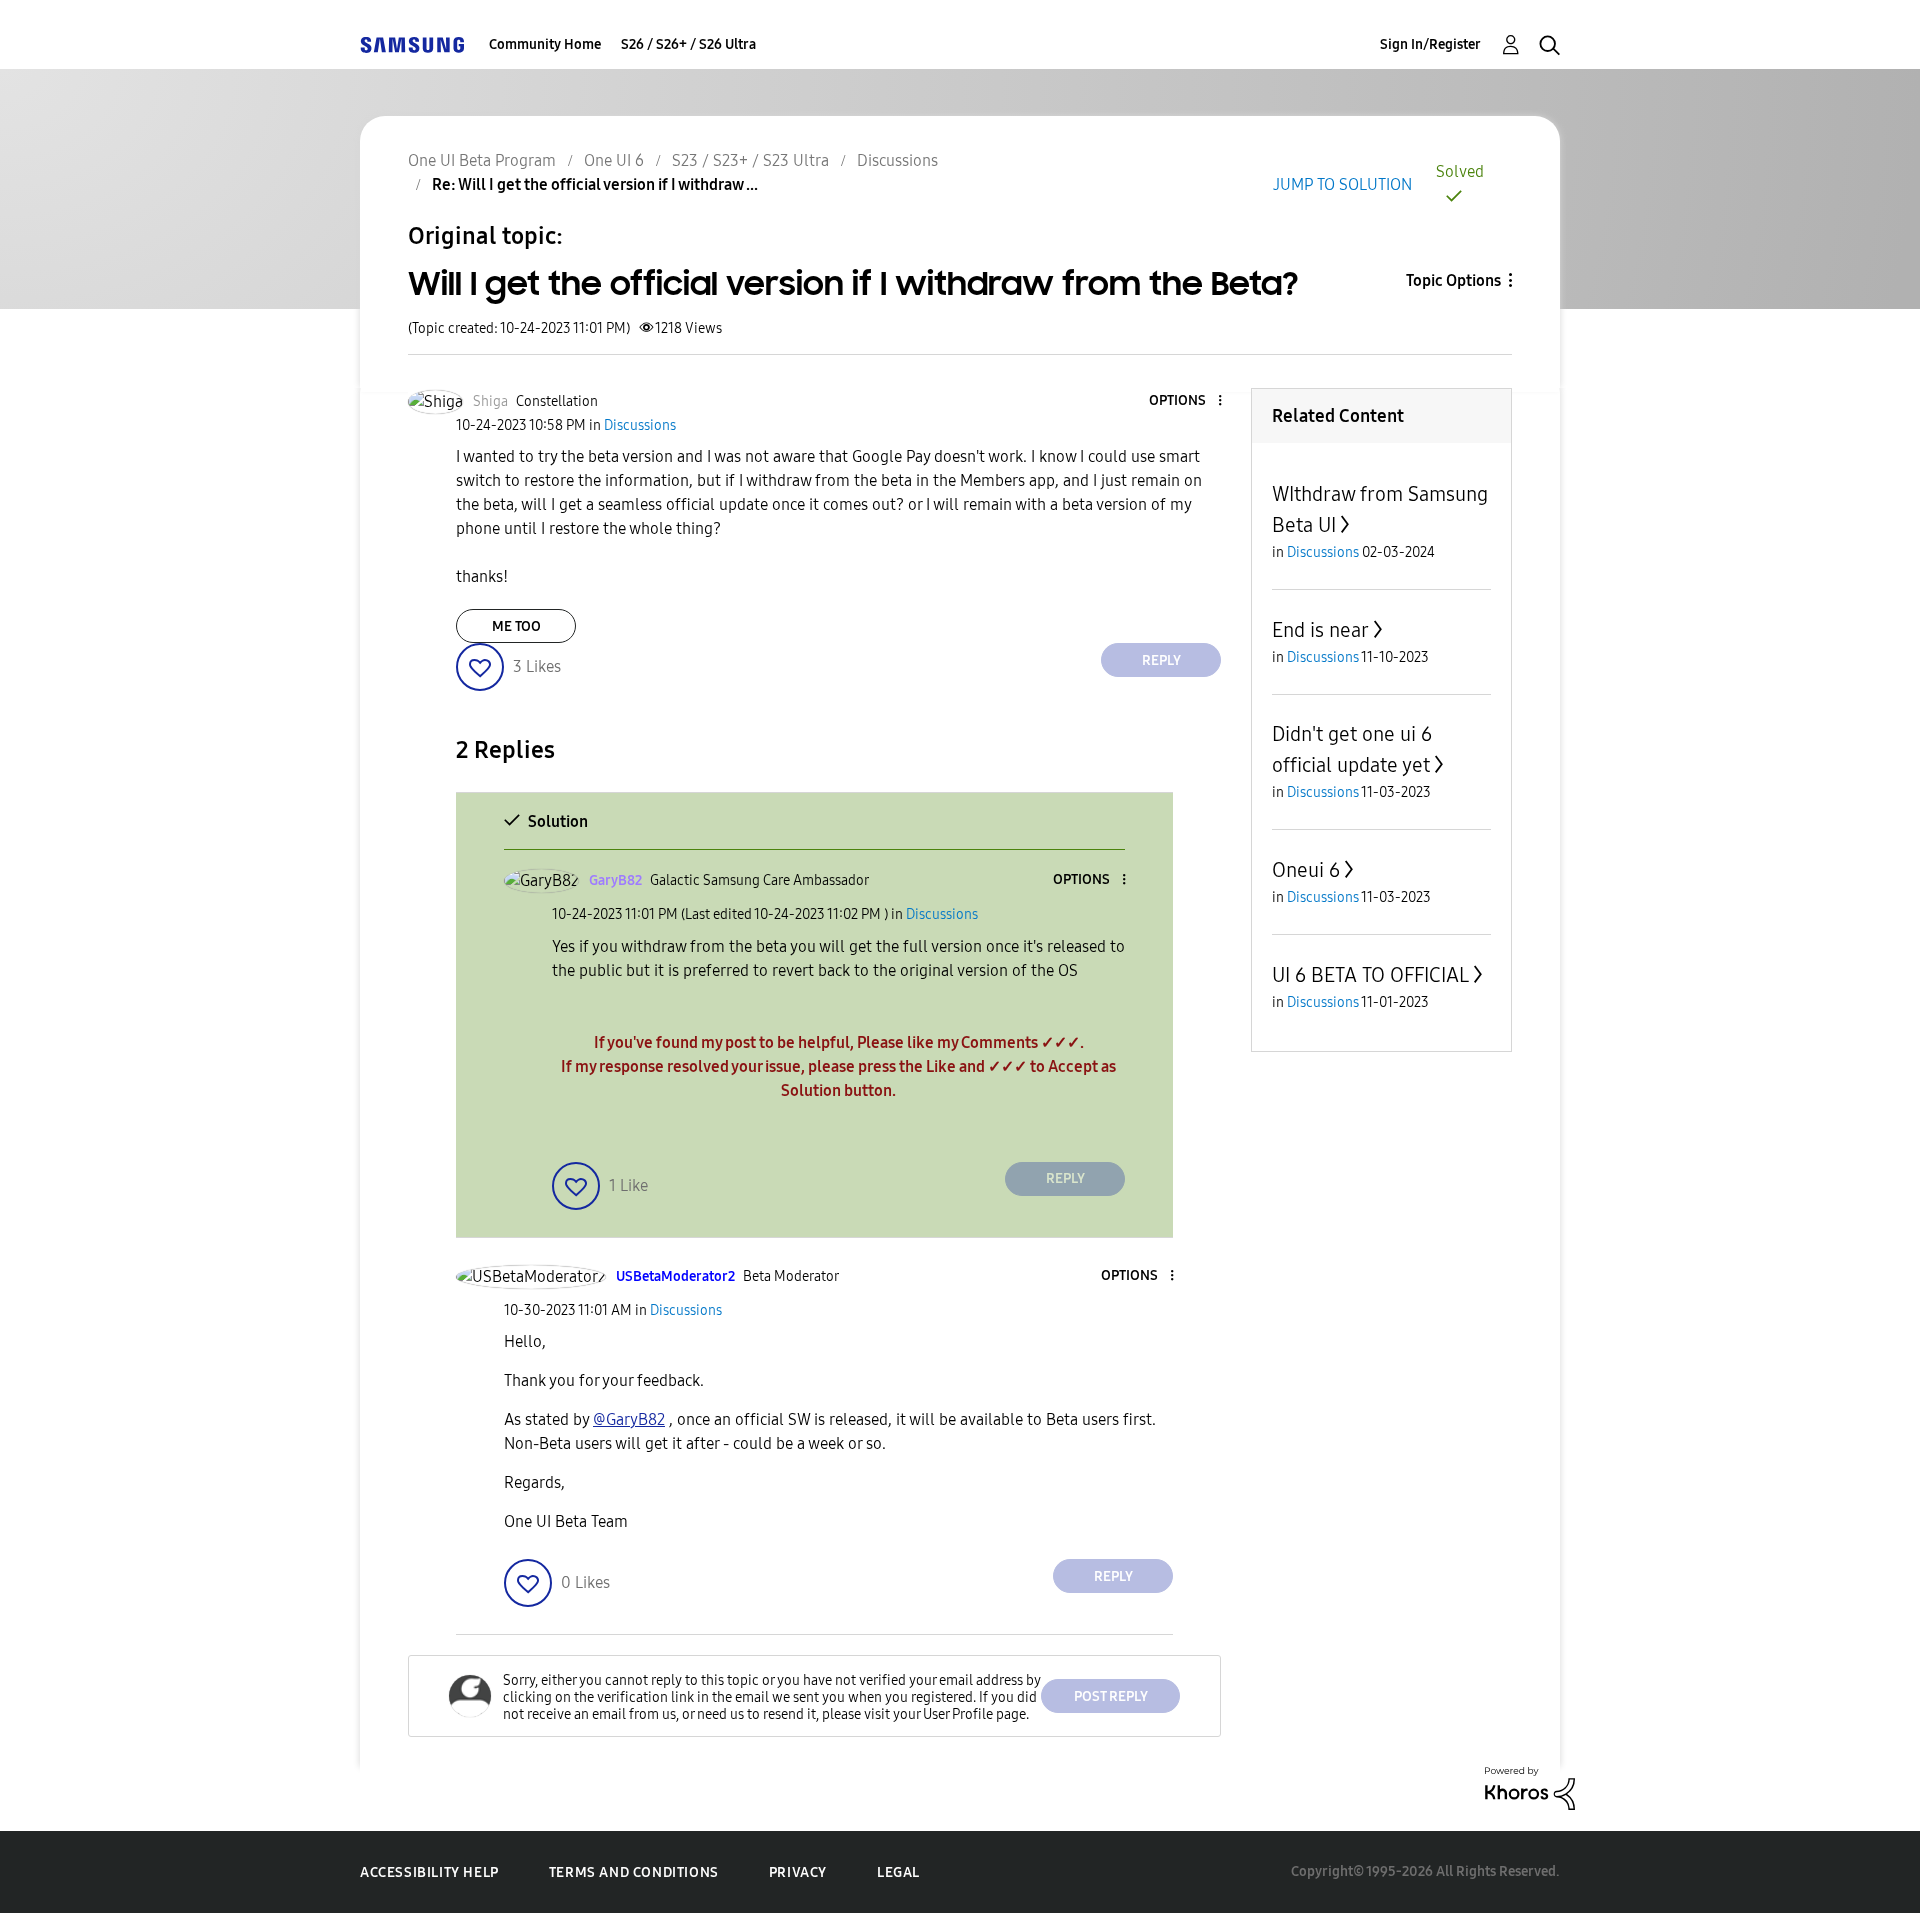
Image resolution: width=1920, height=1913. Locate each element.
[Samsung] (412, 44)
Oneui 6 (1306, 870)
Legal (898, 1872)
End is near (1320, 630)
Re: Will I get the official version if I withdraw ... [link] (595, 184)
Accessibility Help (429, 1872)
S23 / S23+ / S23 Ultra (750, 160)
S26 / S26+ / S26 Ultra (688, 44)
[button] (1187, 401)
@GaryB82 (629, 1419)
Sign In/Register (1430, 44)
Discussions (897, 160)
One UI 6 (614, 160)
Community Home (545, 44)
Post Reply (1111, 1696)
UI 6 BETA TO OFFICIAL (1370, 975)
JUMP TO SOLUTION (1342, 184)
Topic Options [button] (1453, 280)
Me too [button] (516, 626)
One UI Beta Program (482, 160)
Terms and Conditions (634, 1872)
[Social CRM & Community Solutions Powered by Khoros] (1530, 1787)
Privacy (798, 1872)
